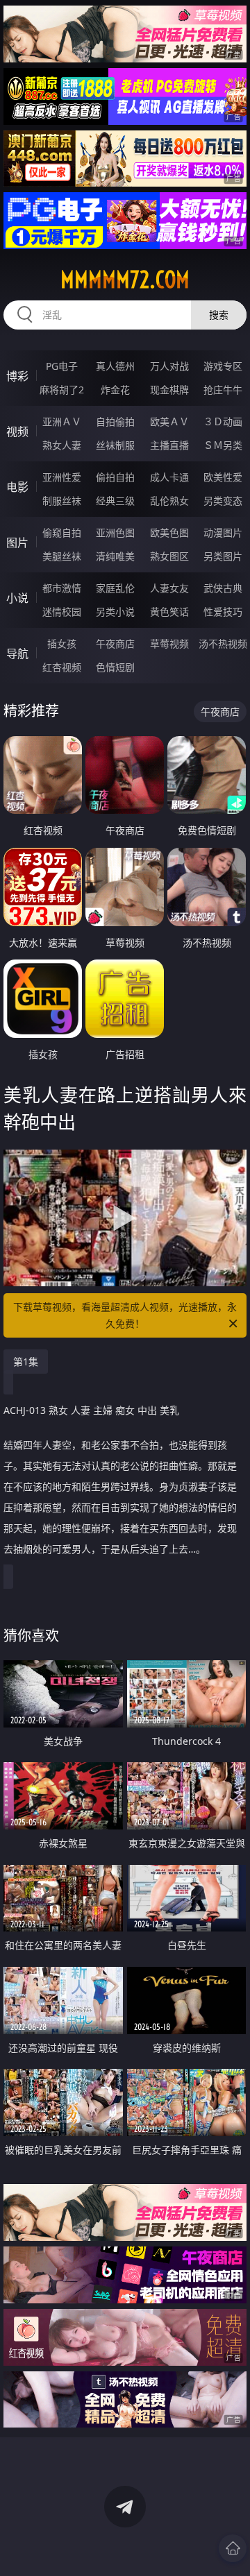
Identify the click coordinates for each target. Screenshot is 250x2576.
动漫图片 (223, 532)
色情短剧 (115, 667)
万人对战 (169, 366)
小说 (17, 598)
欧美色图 (169, 532)
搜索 (219, 315)
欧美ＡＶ (169, 421)
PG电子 (62, 366)
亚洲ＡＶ (62, 421)
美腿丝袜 (62, 556)
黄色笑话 (169, 612)
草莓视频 (169, 643)
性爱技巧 (223, 612)
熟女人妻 (62, 445)
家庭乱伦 (115, 588)
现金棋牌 (169, 390)
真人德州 (115, 366)
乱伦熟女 (169, 501)
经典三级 (115, 501)
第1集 (26, 1362)
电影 (17, 487)
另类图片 (223, 556)
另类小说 (115, 612)
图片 (17, 543)
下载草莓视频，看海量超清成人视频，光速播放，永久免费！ (125, 1315)
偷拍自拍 (115, 477)
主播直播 (169, 445)
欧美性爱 (223, 477)
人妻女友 (169, 588)
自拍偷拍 (115, 421)
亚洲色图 (115, 532)
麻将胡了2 (62, 390)
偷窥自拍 (62, 532)
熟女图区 (169, 556)
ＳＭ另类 (223, 445)
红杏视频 (62, 667)
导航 (17, 654)
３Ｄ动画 (223, 421)
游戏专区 (223, 366)
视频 (17, 432)
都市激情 (62, 588)
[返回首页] (233, 2548)
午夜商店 (115, 643)
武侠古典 (223, 588)
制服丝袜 (62, 501)
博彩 (17, 376)
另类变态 (223, 501)
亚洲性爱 (62, 477)
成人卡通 (169, 477)
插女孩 (62, 643)
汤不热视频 (223, 643)
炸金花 (115, 390)
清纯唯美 (115, 556)
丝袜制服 (115, 445)
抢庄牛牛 (223, 390)
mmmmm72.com (125, 280)
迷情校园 (62, 612)
